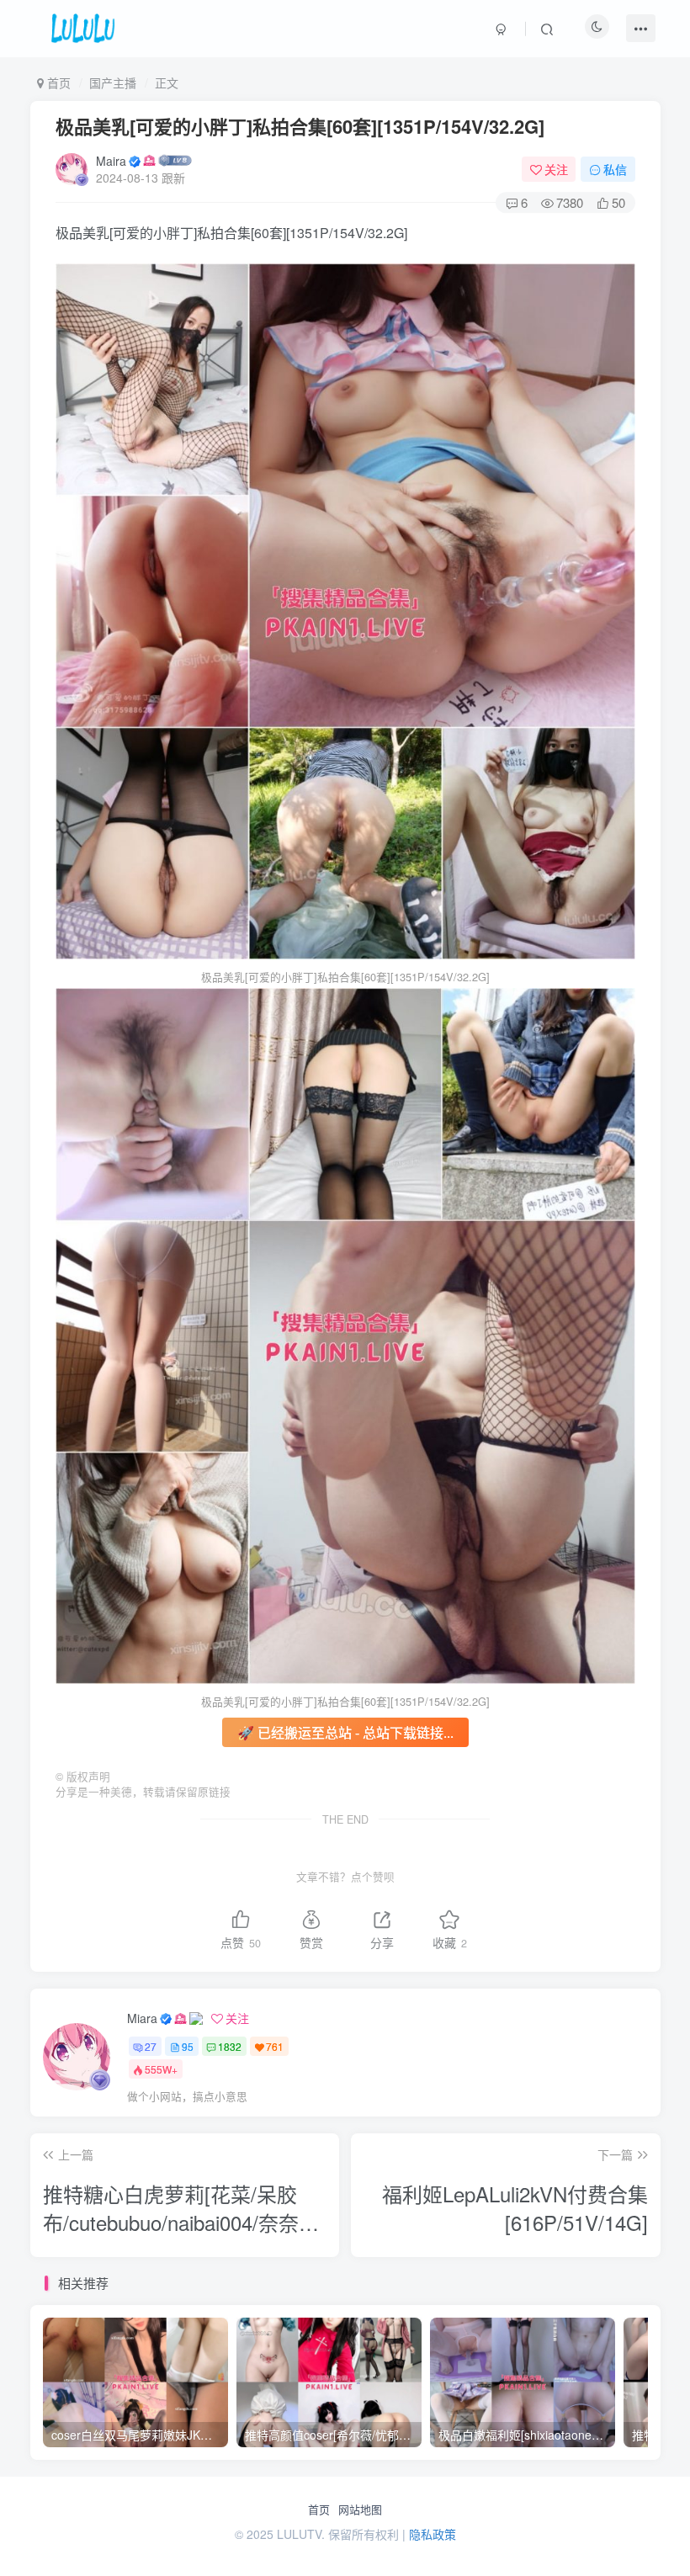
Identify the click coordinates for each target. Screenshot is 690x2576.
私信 (615, 169)
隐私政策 (433, 2534)
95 (188, 2046)
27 (151, 2046)
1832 (230, 2046)
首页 (319, 2510)
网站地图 (360, 2510)
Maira (111, 161)
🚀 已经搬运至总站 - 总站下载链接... (345, 1732)
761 (275, 2046)
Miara (142, 2018)
